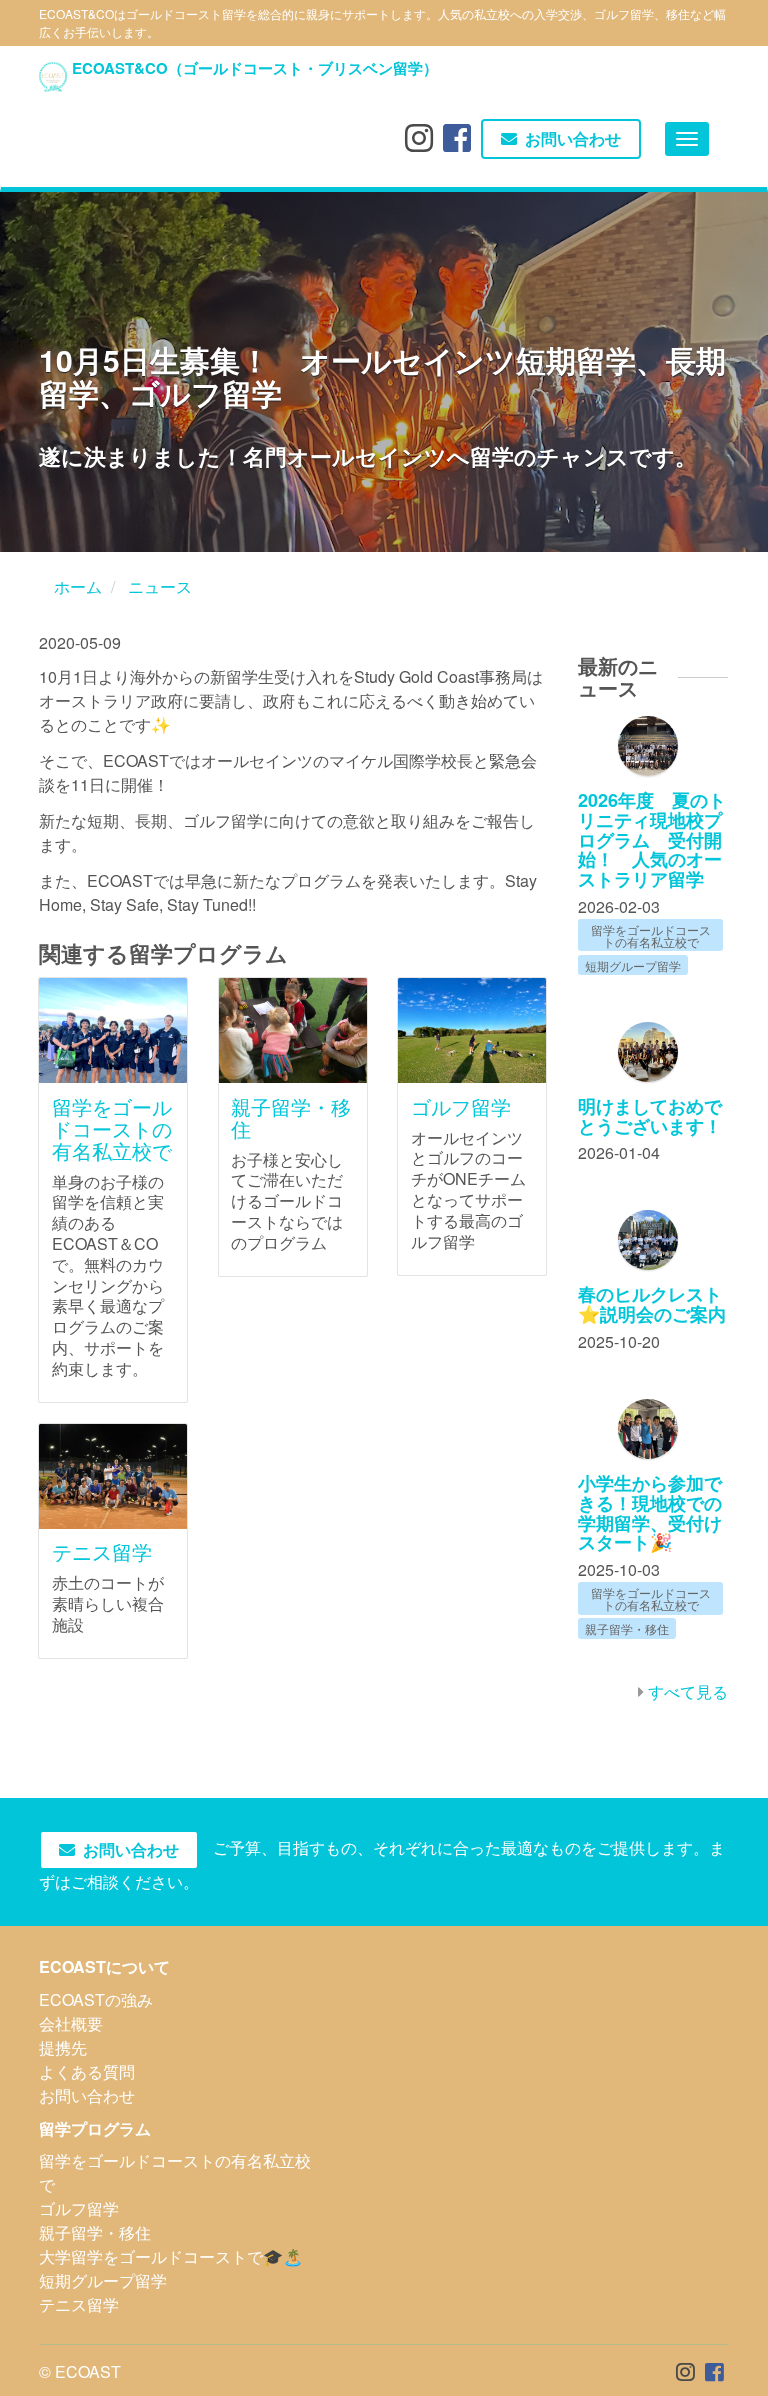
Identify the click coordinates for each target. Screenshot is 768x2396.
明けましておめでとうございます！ (650, 1116)
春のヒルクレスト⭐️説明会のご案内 (652, 1304)
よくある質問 (87, 2071)
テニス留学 (102, 1551)
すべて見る (688, 1691)
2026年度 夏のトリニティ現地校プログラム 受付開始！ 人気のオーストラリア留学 (652, 839)
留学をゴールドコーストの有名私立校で (112, 1128)
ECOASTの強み (96, 1999)
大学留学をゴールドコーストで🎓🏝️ (171, 2256)
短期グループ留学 (103, 2280)
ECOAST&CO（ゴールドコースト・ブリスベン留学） (255, 68)
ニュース (160, 586)
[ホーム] (53, 77)
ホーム (78, 586)
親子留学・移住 (291, 1117)
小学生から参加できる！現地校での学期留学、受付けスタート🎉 (650, 1512)
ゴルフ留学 (461, 1106)
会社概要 (71, 2023)
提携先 (63, 2047)
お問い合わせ (573, 139)
